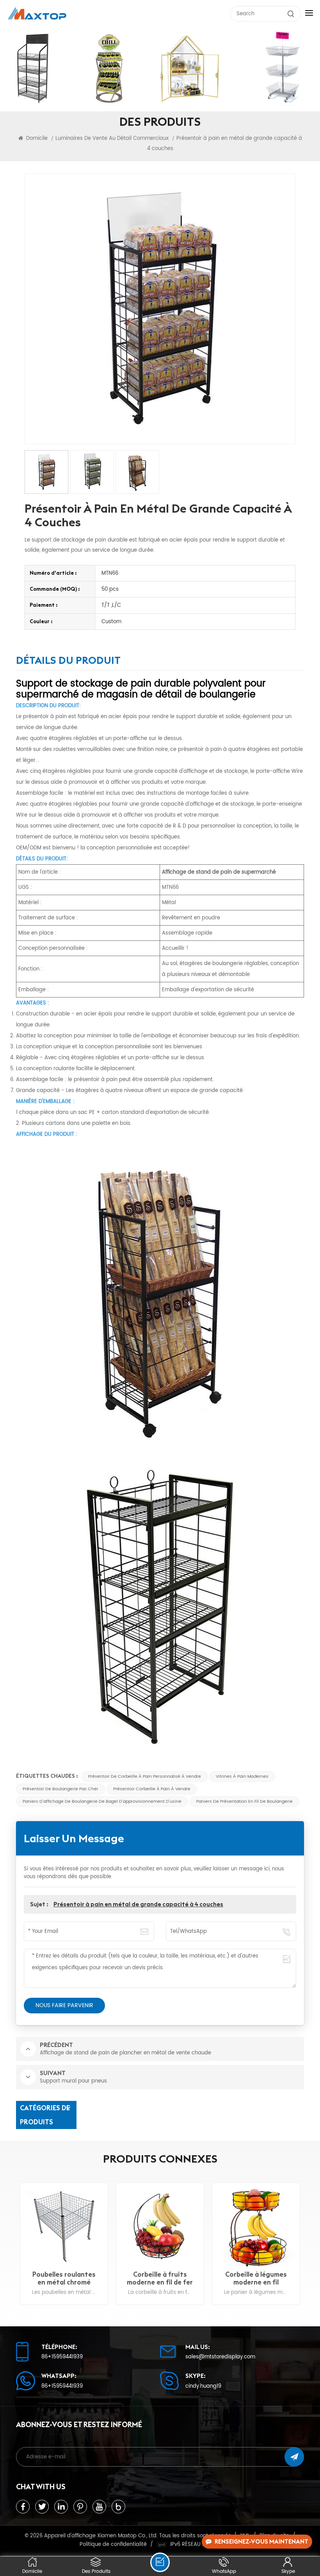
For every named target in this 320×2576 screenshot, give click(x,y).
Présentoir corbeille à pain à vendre (152, 1789)
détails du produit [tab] (68, 661)
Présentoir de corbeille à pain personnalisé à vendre (145, 1776)
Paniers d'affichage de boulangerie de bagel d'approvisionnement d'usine (102, 1801)
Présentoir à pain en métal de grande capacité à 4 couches (138, 1904)
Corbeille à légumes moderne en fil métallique (160, 2278)
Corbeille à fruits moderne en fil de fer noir (64, 2278)
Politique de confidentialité (113, 2544)
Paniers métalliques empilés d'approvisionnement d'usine (256, 2278)
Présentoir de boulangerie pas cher (60, 1789)
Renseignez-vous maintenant (261, 2541)
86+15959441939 (62, 2357)
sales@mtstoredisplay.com (220, 2357)
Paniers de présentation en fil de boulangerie (244, 1801)
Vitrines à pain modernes (242, 1776)
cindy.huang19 (203, 2386)
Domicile (36, 138)
